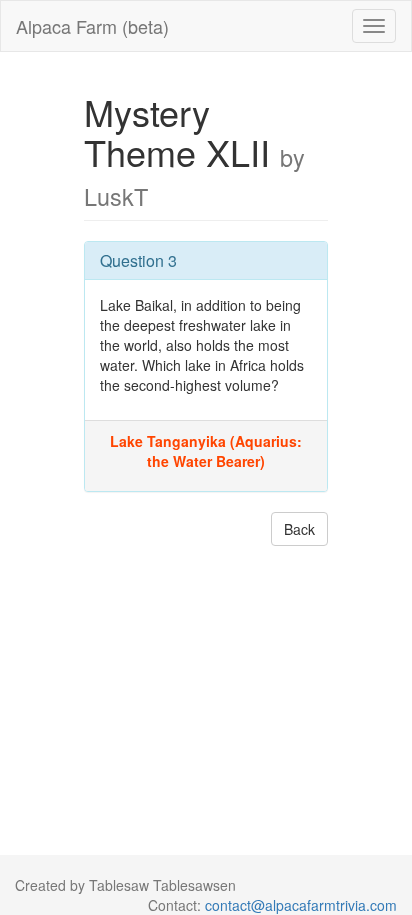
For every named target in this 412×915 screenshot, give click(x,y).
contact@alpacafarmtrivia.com (301, 905)
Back (299, 529)
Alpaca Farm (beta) (92, 26)
